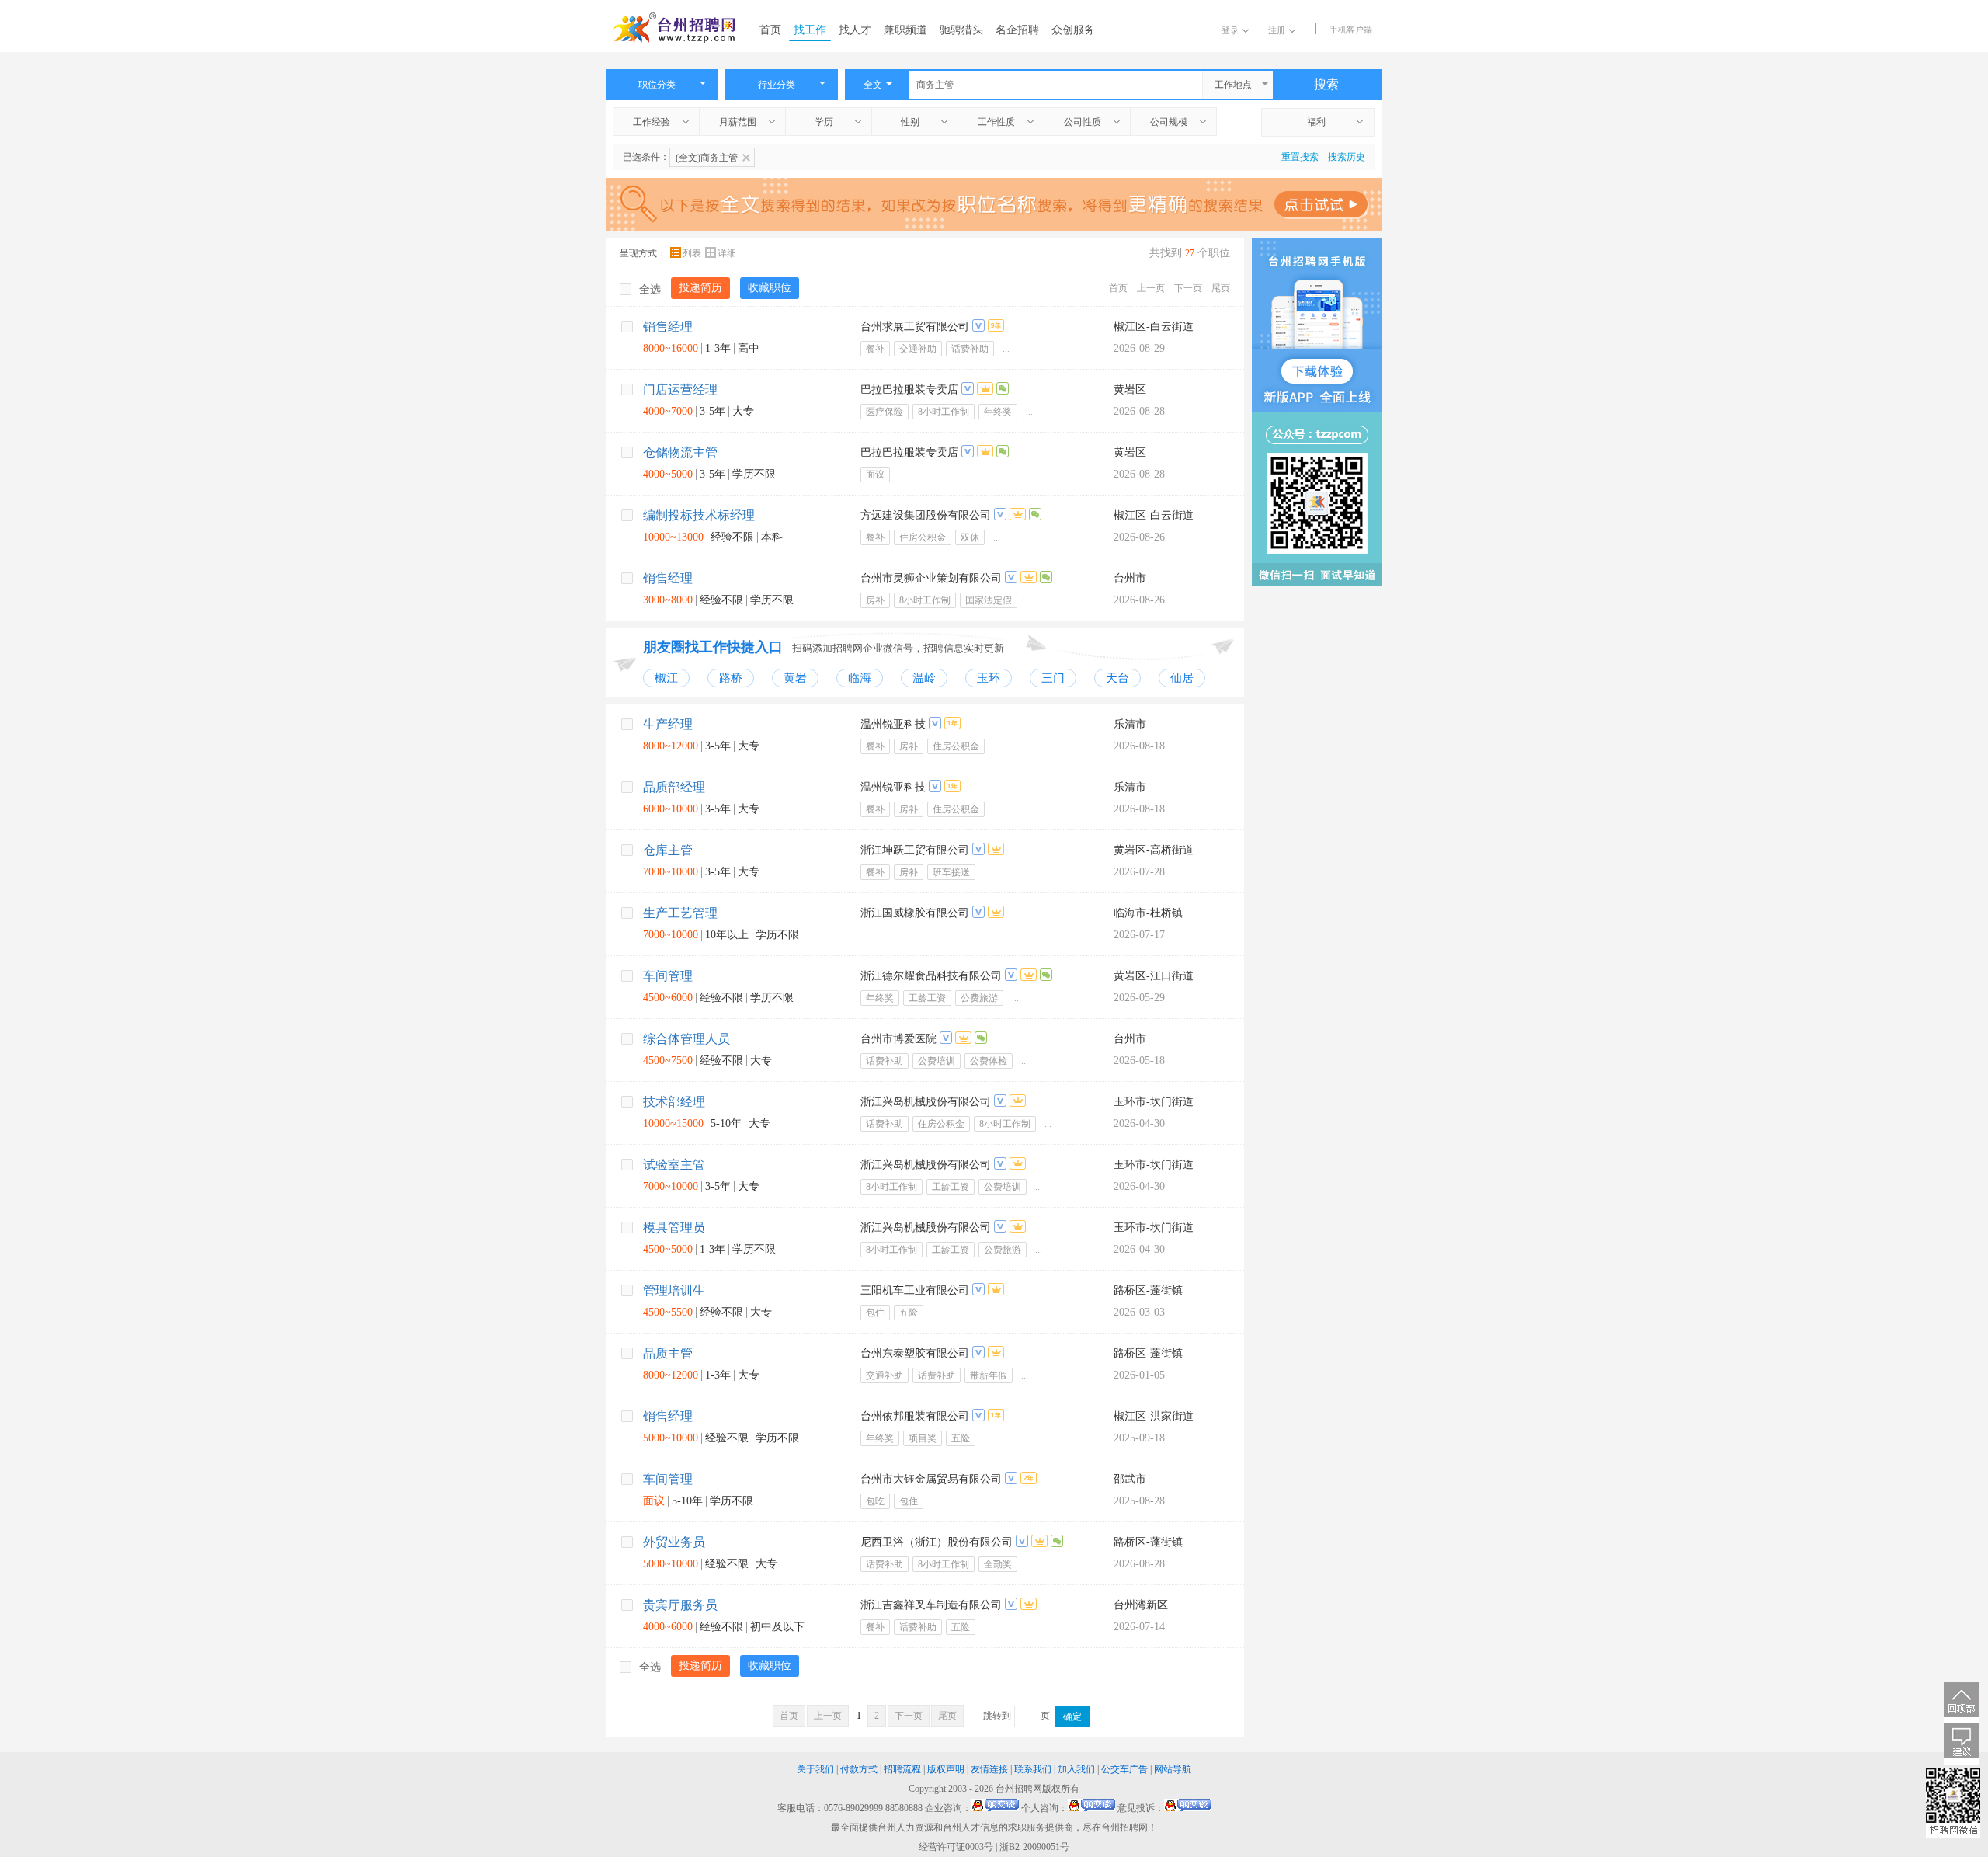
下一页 (1188, 288)
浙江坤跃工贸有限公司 (915, 850)
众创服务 (1073, 30)
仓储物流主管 (680, 452)
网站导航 (1173, 1769)
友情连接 (989, 1769)
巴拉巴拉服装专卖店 (909, 389)
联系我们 (1033, 1769)
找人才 (855, 30)
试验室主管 (674, 1165)
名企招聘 (1017, 30)
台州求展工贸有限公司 (915, 327)
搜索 (1326, 84)
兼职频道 (905, 30)
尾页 (1221, 288)
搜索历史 (1347, 157)
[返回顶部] (1961, 1703)
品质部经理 (674, 787)
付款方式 (859, 1769)
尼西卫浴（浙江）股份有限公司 (937, 1542)
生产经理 (668, 724)
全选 (650, 289)
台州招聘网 (1019, 1789)
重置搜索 (1300, 157)
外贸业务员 (674, 1542)
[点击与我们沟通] (995, 1808)
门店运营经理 (680, 389)
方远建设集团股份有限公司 (926, 515)
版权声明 (946, 1769)
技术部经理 (674, 1102)
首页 (770, 30)
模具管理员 (674, 1228)
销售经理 (668, 327)
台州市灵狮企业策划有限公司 (931, 578)
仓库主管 (668, 850)
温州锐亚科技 (893, 724)
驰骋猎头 (961, 30)
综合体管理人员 (686, 1039)
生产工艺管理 (680, 913)
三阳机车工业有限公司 (915, 1290)
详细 (727, 253)
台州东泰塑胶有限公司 (915, 1353)
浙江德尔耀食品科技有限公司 (931, 976)
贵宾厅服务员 (680, 1605)
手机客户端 (1351, 30)
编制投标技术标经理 (699, 515)
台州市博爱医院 (898, 1039)
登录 (1230, 30)
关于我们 (815, 1769)
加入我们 (1076, 1769)
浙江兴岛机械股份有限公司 (926, 1102)
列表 (693, 253)
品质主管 (668, 1353)
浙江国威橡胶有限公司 (915, 913)
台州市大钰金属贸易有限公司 (931, 1479)
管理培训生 (674, 1290)
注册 (1277, 30)
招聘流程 (902, 1769)
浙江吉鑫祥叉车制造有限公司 (931, 1605)
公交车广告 (1124, 1769)
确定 (1072, 1716)
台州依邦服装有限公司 (915, 1416)
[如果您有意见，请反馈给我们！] (1961, 1744)
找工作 (810, 30)
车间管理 (668, 976)
